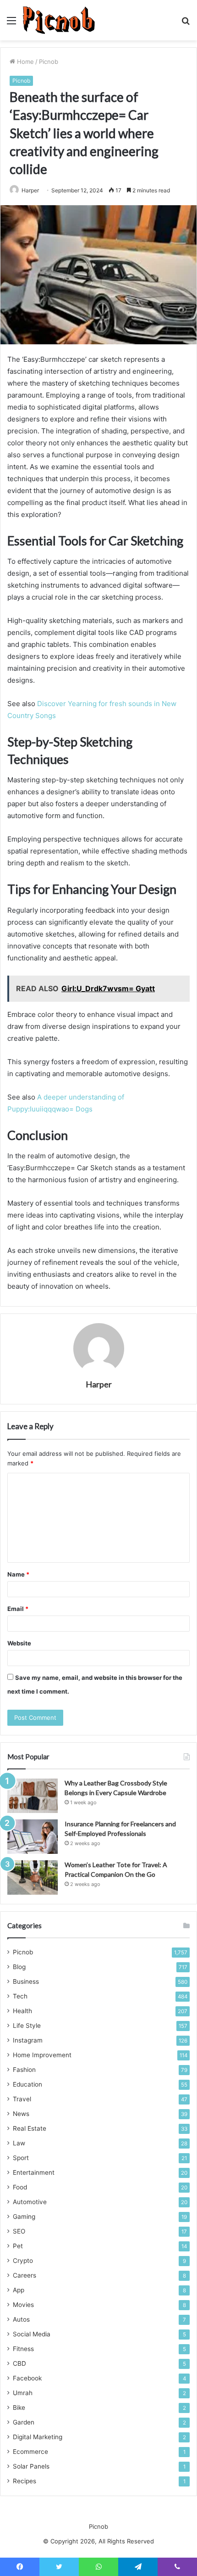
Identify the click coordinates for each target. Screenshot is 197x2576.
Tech (20, 1996)
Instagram (28, 2040)
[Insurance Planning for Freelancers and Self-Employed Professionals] (33, 1837)
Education (27, 2084)
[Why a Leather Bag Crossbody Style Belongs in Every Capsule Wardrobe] (33, 1796)
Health (22, 2011)
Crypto (23, 2261)
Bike (19, 2408)
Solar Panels (31, 2466)
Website (19, 1643)
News (21, 2114)
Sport (21, 2158)
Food (20, 2187)
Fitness (23, 2349)
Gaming (24, 2217)
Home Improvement (42, 2055)
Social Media (32, 2334)
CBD (19, 2363)
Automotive (30, 2202)
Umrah (23, 2393)
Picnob (49, 62)
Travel (22, 2099)
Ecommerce (30, 2452)
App (19, 2290)
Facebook (27, 2378)
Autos (21, 2319)
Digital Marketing (38, 2437)
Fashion (24, 2070)
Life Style (27, 2026)
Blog (19, 1967)
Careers (25, 2275)
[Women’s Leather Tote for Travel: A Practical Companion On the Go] (33, 1877)
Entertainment (34, 2172)
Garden (24, 2422)
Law (19, 2143)
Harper (30, 190)
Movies (23, 2305)
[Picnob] (59, 20)
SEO (19, 2231)
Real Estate (30, 2128)
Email (18, 1609)
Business (26, 1981)
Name (18, 1574)
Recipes (25, 2481)
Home (25, 62)
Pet (18, 2246)
